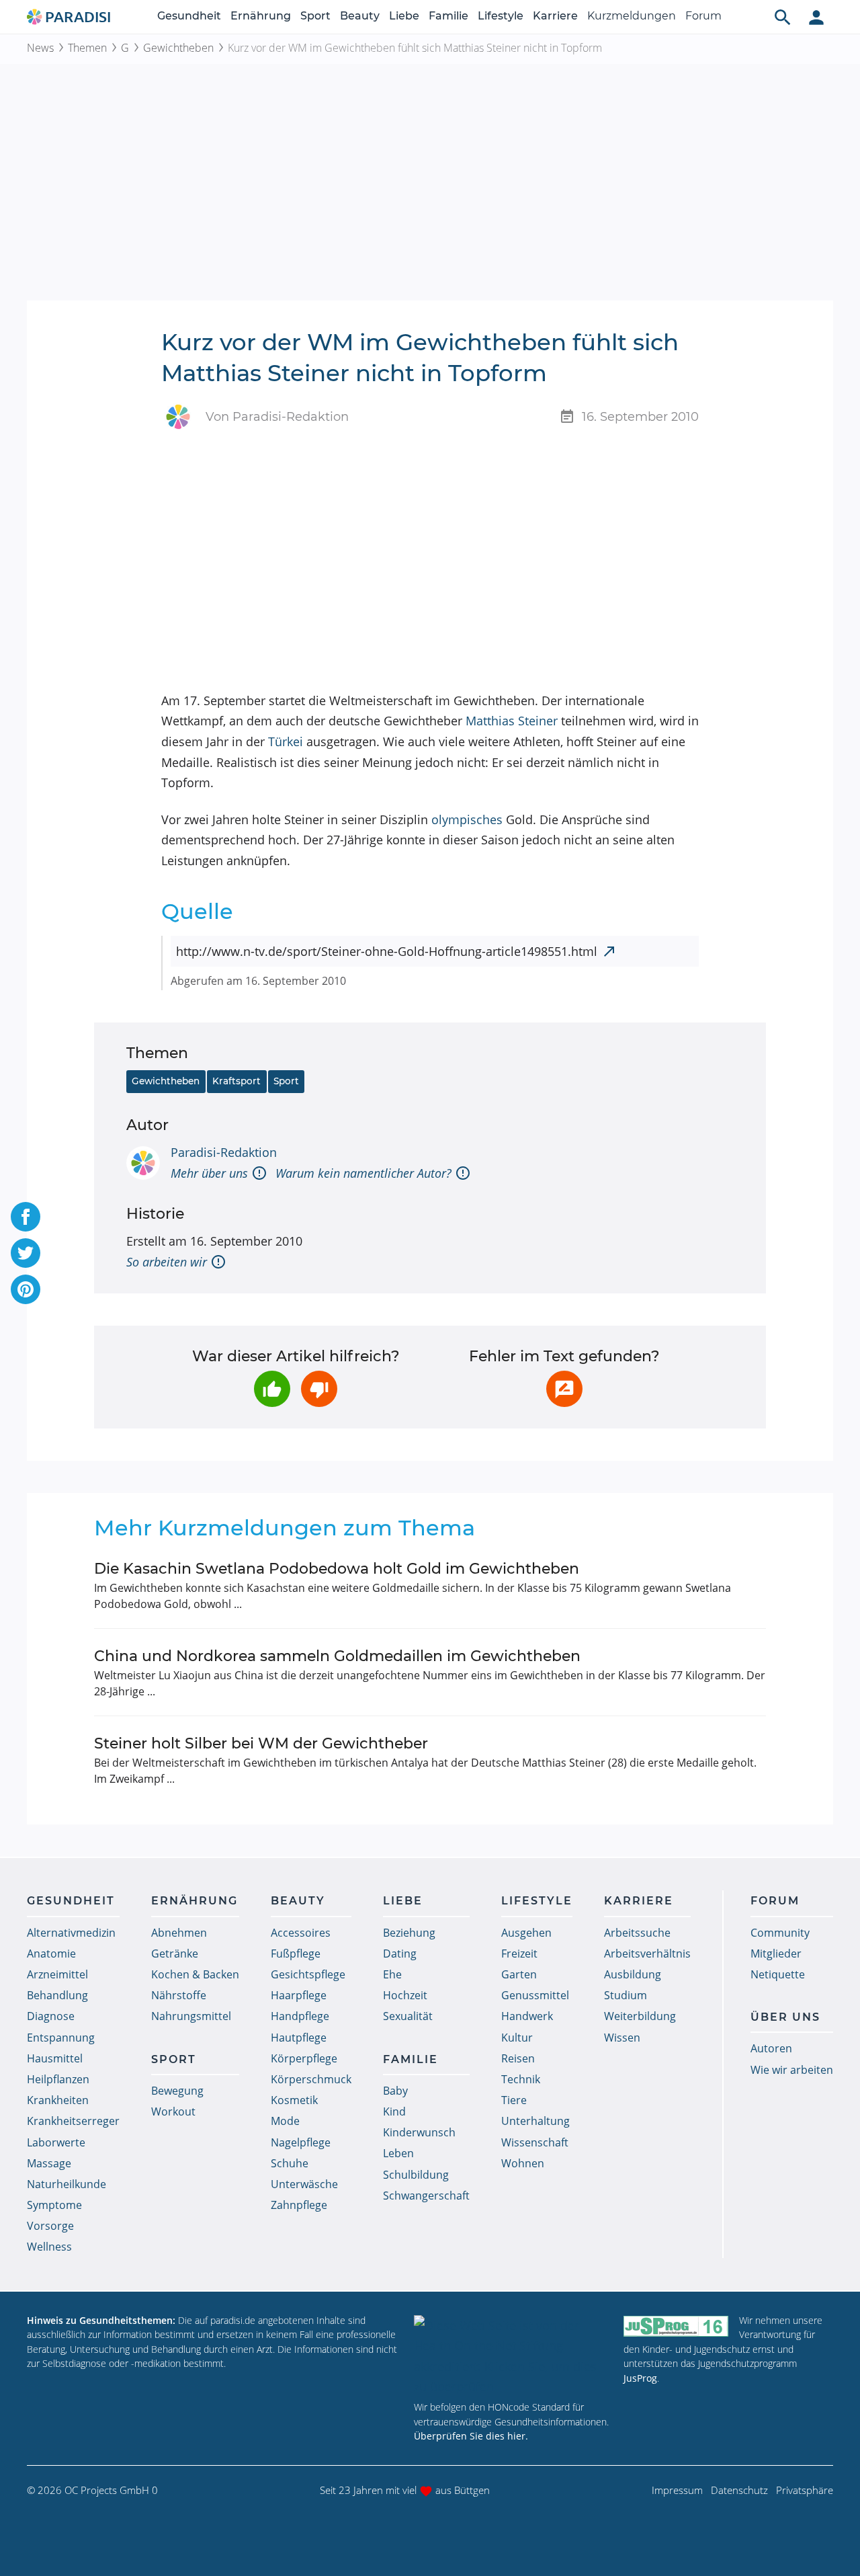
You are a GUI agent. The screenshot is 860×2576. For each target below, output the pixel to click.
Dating (400, 1954)
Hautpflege (299, 2038)
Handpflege (300, 2016)
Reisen (518, 2058)
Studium (626, 1995)
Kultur (517, 2038)
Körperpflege (304, 2058)
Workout (173, 2111)
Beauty (360, 16)
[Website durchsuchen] (783, 17)
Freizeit (519, 1954)
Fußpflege (296, 1954)
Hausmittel (55, 2058)
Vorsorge (50, 2226)
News (40, 48)
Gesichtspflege (308, 1974)
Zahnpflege (299, 2205)
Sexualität (408, 2016)
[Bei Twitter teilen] (26, 1253)
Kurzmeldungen (632, 16)
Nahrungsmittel (191, 2016)
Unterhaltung (535, 2121)
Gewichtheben (178, 48)
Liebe (404, 16)
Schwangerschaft (426, 2196)
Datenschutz (739, 2490)
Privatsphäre (805, 2490)
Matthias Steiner (512, 721)
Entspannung (61, 2038)
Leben (398, 2153)
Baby (395, 2091)
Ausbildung (633, 1974)
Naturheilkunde (67, 2184)
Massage (49, 2163)
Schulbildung (416, 2175)
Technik (521, 2079)
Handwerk (527, 2016)
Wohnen (523, 2163)
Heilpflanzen (58, 2079)
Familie (448, 16)
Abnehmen (179, 1933)
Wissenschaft (535, 2142)
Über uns (785, 2017)
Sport (315, 16)
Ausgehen (526, 1933)
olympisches (467, 819)
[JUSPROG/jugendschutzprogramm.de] (676, 2326)
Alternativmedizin (71, 1933)
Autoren (771, 2048)
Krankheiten (58, 2100)
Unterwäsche (304, 2184)
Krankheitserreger (73, 2121)
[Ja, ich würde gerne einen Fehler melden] (564, 1389)
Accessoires (301, 1933)
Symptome (54, 2205)
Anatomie (51, 1954)
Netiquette (778, 1974)
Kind (394, 2111)
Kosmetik (294, 2100)
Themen (87, 48)
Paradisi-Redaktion (224, 1152)
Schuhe (290, 2163)
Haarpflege (299, 1995)
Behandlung (57, 1995)
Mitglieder (776, 1954)
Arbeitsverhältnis (647, 1954)
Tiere (514, 2100)
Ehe (392, 1974)
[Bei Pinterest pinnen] (26, 1289)
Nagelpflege (301, 2142)
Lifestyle (501, 16)
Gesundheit (189, 16)
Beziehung (409, 1933)
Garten (519, 1974)
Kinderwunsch (419, 2132)
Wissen (622, 2038)
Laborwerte (56, 2142)
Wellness (49, 2247)
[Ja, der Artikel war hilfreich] (272, 1389)
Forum (703, 16)
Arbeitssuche (637, 1933)
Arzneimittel (57, 1974)
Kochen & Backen (195, 1974)
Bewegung (177, 2091)
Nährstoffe (179, 1995)
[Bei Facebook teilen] (26, 1217)
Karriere (555, 16)
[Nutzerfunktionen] (816, 17)
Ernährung (261, 16)
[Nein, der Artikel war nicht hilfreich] (319, 1389)
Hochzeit (405, 1995)
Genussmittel (535, 1995)
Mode (285, 2121)
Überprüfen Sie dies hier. (471, 2436)
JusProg (640, 2378)
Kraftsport (236, 1081)
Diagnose (51, 2016)
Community (780, 1933)
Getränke (175, 1954)
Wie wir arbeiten (792, 2070)
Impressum (677, 2490)
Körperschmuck (311, 2079)
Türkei (286, 741)
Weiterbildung (640, 2016)
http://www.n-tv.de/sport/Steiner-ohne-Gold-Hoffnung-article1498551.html (387, 951)
